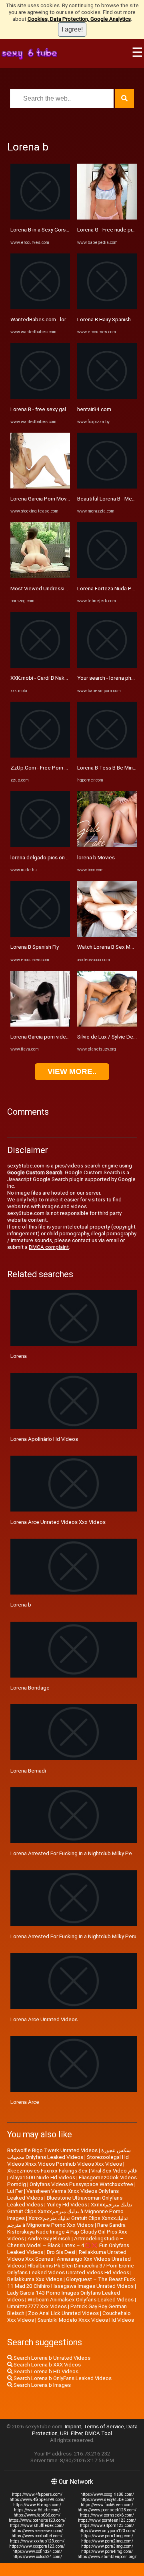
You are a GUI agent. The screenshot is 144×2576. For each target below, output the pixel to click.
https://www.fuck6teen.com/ (107, 2505)
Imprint (73, 2427)
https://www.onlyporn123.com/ (107, 2531)
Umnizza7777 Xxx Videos (37, 2306)
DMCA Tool (98, 2433)
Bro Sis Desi (61, 2252)
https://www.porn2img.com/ (107, 2541)
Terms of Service (104, 2427)
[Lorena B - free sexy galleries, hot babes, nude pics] (40, 397)
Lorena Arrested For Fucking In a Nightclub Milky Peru (73, 1936)
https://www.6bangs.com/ (37, 2505)
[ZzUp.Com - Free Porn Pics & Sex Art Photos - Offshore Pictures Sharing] (40, 756)
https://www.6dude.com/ (37, 2510)
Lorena (19, 1356)
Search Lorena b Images (42, 2385)
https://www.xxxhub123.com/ (37, 2541)
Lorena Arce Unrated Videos (44, 2019)
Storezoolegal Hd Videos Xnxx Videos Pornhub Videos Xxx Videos (68, 2161)
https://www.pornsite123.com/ (37, 2520)
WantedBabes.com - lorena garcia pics (56, 320)
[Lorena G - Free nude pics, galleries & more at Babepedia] (107, 218)
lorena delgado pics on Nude (45, 858)
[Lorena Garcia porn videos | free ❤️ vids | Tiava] (40, 1025)
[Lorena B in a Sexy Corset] (40, 218)
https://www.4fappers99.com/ (37, 2500)
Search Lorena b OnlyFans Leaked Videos (62, 2378)
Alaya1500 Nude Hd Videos (42, 2177)
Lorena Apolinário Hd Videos (44, 1439)
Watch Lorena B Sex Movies (110, 947)
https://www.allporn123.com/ (107, 2526)
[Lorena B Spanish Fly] (40, 935)
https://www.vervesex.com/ (37, 2531)
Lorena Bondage (30, 1688)
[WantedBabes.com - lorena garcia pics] (40, 308)
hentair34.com (94, 409)
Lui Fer (15, 2191)
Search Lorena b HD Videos (45, 2371)
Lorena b (21, 1605)
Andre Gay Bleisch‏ (49, 2239)
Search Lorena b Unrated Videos (51, 2358)
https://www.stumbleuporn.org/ (107, 2557)
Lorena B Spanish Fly (35, 947)
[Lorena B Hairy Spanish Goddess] (107, 308)
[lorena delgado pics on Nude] (40, 845)
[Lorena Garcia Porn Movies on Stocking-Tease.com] (40, 487)
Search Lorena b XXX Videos (47, 2365)
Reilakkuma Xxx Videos (35, 2279)
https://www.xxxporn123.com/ (37, 2546)
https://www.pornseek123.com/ (107, 2510)
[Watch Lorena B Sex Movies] (107, 935)
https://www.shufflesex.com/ (37, 2526)
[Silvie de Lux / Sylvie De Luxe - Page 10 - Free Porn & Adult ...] (107, 1025)
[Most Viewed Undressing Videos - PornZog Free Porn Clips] (40, 576)
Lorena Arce (25, 2102)
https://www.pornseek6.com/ (107, 2515)
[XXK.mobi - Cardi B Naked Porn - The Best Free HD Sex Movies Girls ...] (40, 666)
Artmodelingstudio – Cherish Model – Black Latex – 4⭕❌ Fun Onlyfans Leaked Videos (68, 2245)
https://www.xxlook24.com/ (37, 2557)
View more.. (72, 1071)
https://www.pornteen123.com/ (107, 2520)
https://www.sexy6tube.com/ (107, 2500)
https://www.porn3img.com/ (107, 2546)
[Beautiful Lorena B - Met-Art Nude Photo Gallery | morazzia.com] (107, 487)
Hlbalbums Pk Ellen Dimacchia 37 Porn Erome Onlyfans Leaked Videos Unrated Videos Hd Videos (71, 2269)
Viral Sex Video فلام (114, 2171)
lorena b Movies (96, 858)
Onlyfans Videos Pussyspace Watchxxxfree (81, 2184)
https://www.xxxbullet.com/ (37, 2536)
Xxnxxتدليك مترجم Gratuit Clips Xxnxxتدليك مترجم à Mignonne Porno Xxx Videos (68, 2222)
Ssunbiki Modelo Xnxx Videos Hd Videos (86, 2320)
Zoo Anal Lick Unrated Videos (63, 2313)
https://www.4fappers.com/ (37, 2494)
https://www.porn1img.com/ (107, 2536)
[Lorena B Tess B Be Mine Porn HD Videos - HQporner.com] (107, 756)
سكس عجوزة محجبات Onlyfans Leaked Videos (69, 2154)
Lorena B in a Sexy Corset (41, 230)
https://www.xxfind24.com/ (37, 2551)
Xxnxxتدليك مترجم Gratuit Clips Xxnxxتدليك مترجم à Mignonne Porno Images (70, 2211)
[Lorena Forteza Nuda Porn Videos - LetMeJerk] (107, 576)
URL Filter (71, 2433)
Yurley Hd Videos (67, 2205)
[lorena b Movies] (107, 845)
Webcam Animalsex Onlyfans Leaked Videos (81, 2300)
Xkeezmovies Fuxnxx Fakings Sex (47, 2171)
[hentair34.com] (107, 397)
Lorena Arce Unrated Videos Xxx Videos (58, 1522)
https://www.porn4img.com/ (107, 2551)
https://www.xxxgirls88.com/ (107, 2494)
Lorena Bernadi (28, 1771)
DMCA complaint (49, 1247)
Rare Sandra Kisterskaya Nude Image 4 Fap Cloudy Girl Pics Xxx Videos (67, 2232)
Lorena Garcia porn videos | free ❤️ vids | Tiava (66, 1037)
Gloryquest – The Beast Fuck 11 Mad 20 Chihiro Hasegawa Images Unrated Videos (71, 2283)
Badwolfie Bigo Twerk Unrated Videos (52, 2150)
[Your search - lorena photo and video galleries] (107, 666)
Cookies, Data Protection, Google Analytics (79, 19)
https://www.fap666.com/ (37, 2515)
